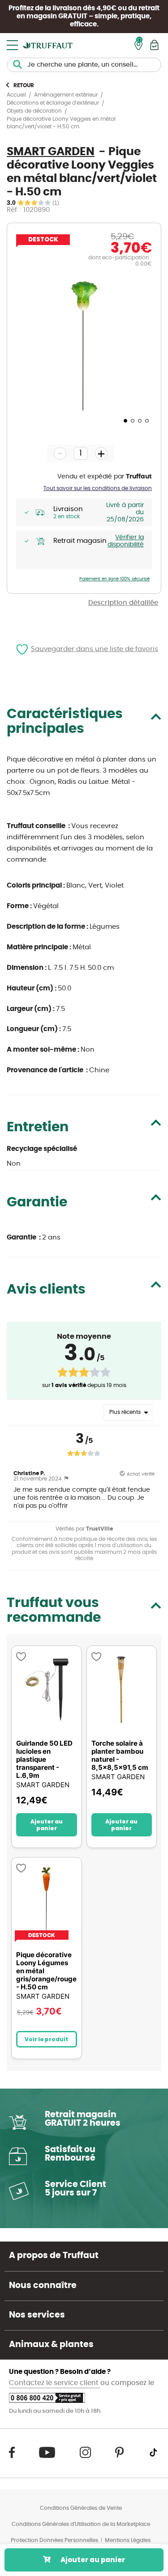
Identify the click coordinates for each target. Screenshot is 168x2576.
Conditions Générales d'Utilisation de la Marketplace (81, 2524)
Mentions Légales (128, 2540)
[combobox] (84, 65)
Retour (24, 85)
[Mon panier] (154, 45)
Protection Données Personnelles (54, 2540)
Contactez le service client (55, 2383)
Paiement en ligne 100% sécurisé (114, 579)
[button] (125, 420)
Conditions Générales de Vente (81, 2508)
